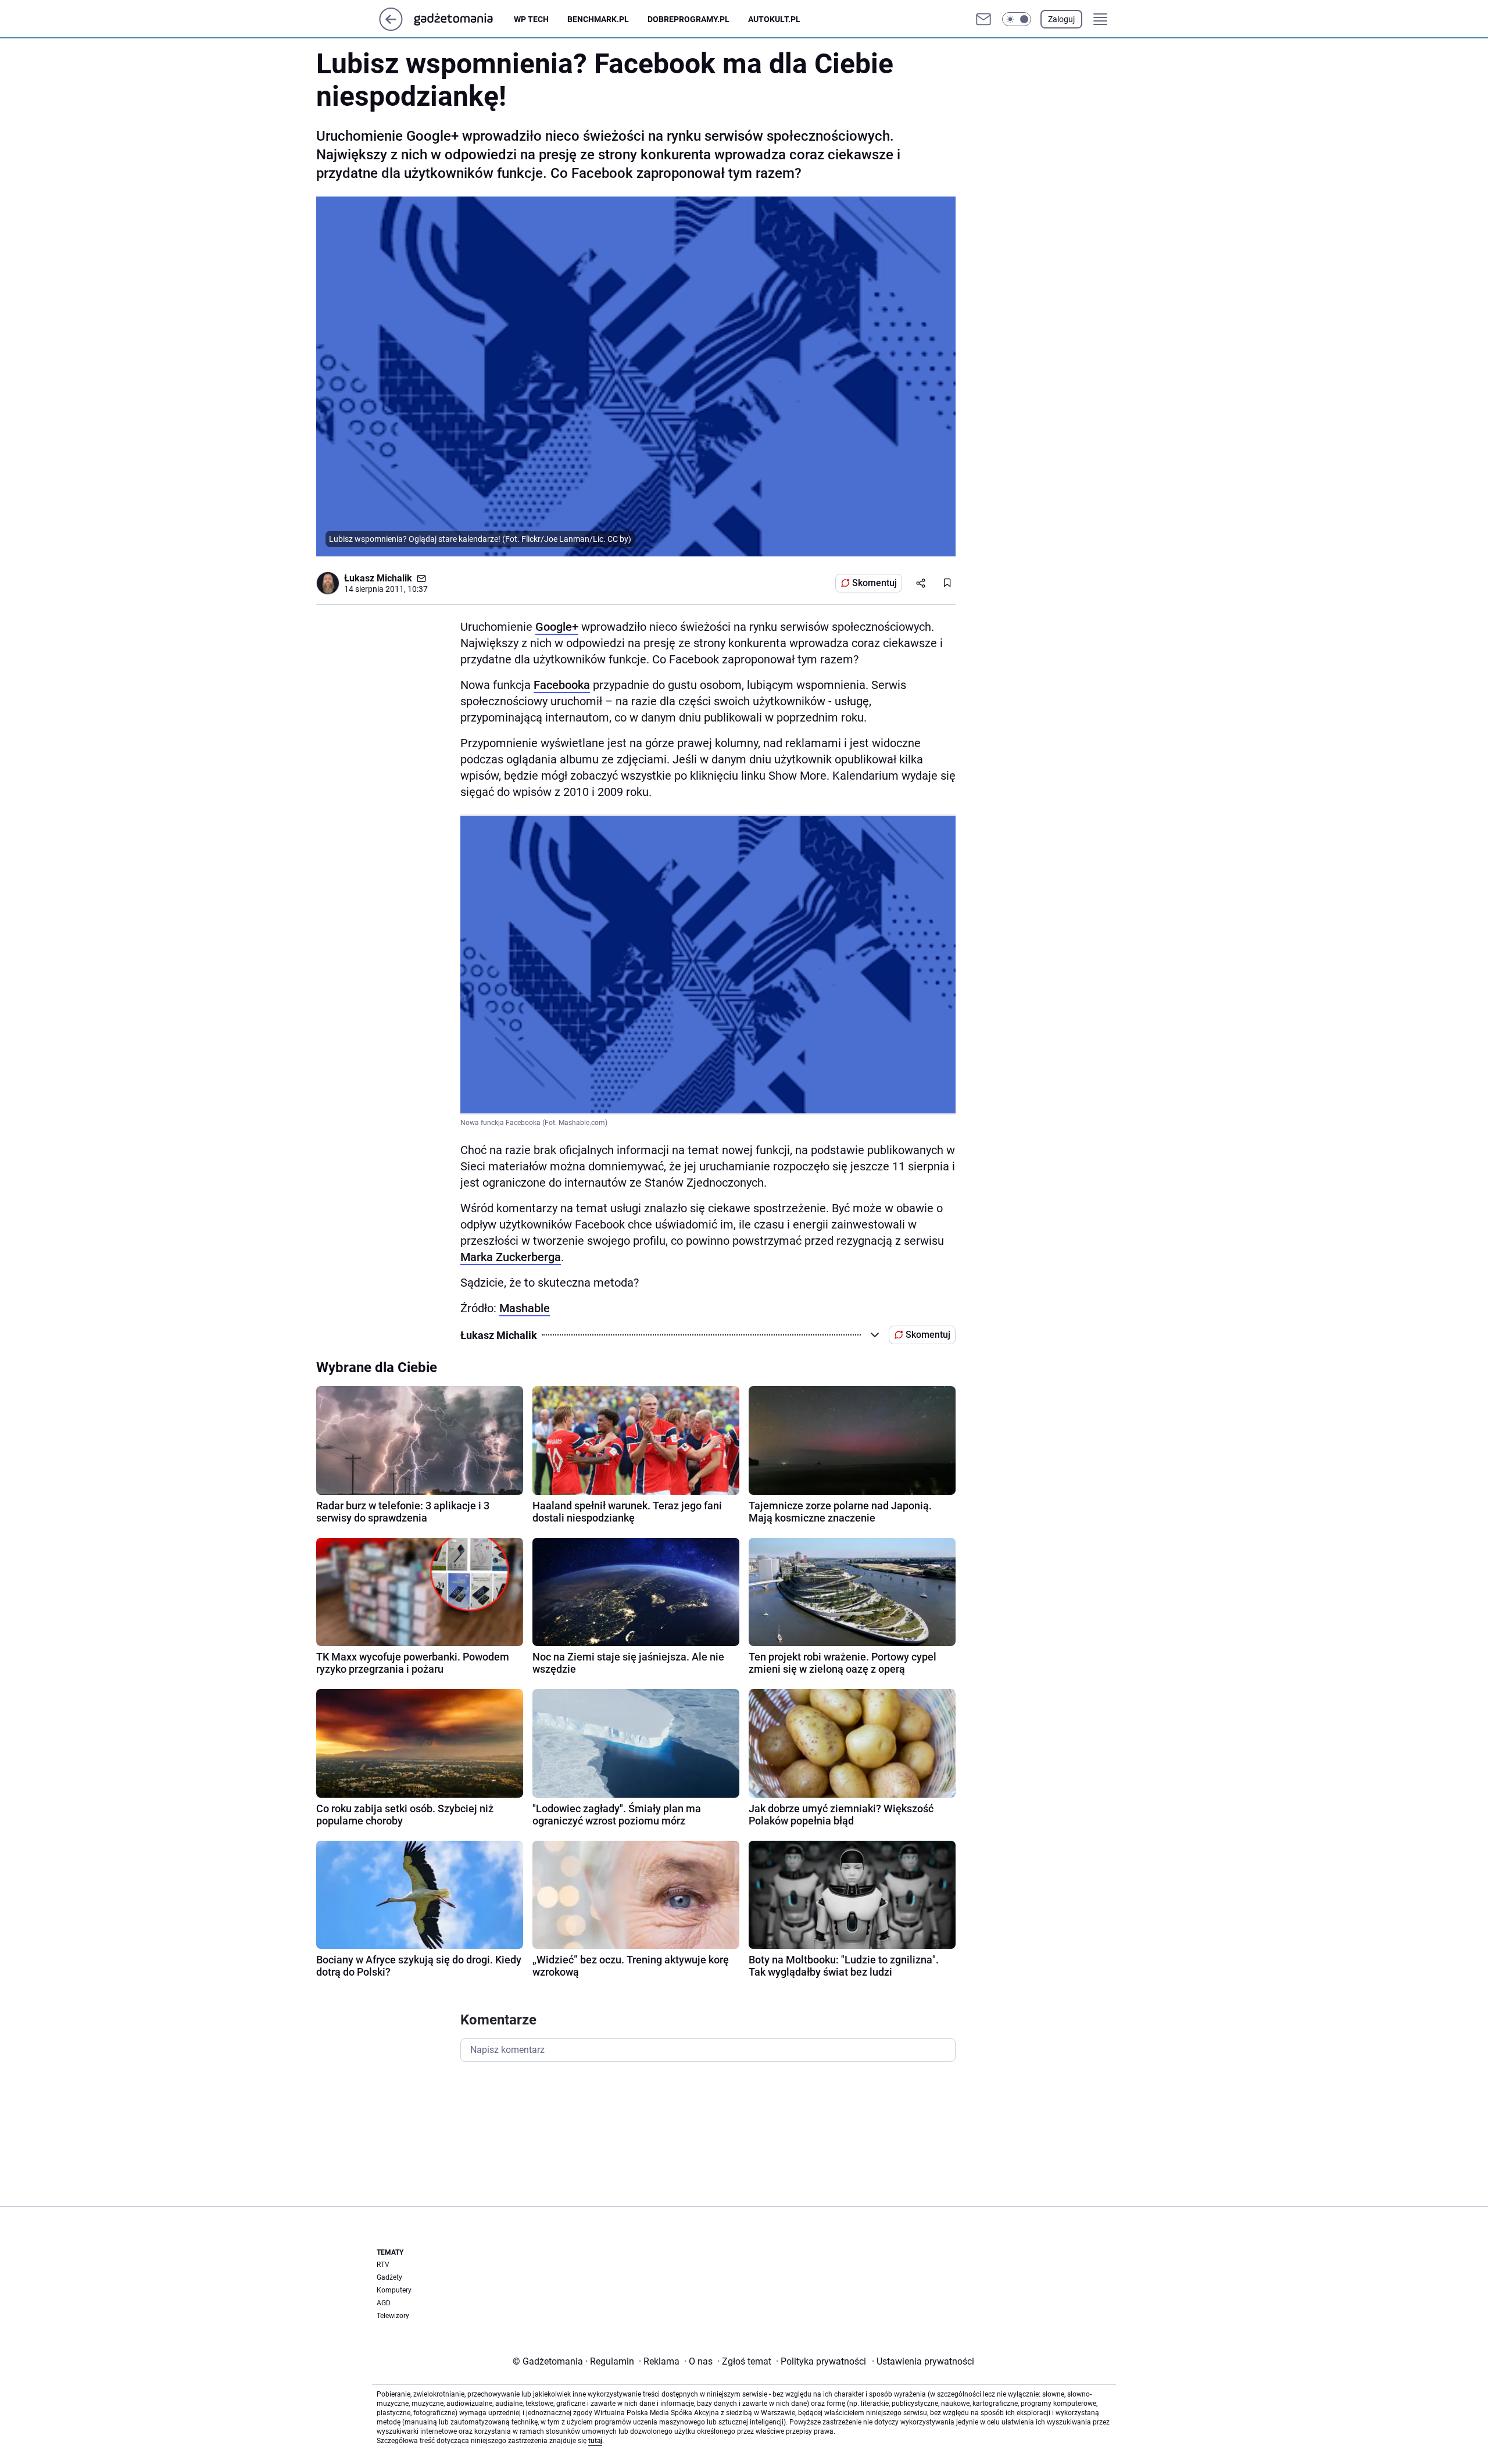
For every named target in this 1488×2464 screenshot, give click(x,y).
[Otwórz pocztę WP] (983, 19)
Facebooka (562, 685)
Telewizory (393, 2316)
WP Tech (531, 19)
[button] (1017, 19)
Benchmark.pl (598, 19)
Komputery (394, 2290)
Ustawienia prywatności (923, 2361)
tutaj (595, 2441)
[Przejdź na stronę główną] (391, 28)
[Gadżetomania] (463, 19)
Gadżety (389, 2277)
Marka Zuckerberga (511, 1257)
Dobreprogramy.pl (688, 19)
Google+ (557, 627)
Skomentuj (874, 583)
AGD (384, 2303)
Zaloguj (1061, 19)
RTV (383, 2265)
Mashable (525, 1308)
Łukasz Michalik (378, 578)
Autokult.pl (774, 19)
